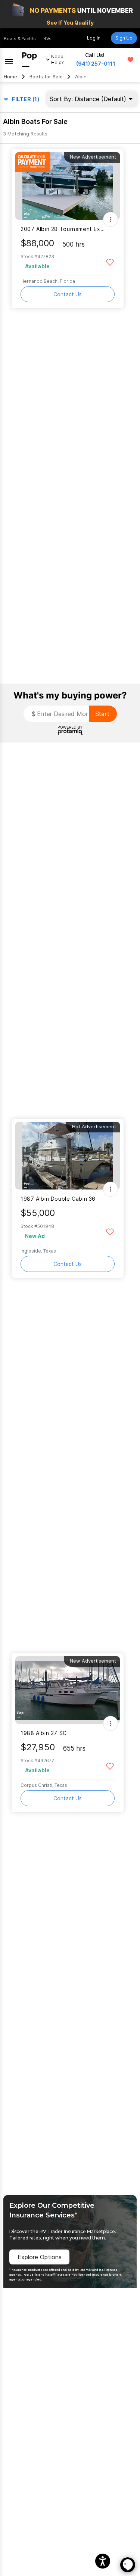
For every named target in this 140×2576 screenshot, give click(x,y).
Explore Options (40, 2257)
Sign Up (124, 38)
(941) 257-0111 (96, 64)
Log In (94, 38)
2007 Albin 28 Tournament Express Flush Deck (63, 229)
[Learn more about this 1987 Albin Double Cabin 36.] (68, 1156)
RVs (47, 39)
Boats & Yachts (20, 39)
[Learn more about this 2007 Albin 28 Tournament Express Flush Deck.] (68, 186)
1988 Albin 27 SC (44, 1733)
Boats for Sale (46, 77)
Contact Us (68, 294)
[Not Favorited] (110, 262)
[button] (103, 2561)
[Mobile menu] (9, 60)
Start (102, 714)
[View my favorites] (130, 60)
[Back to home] (29, 60)
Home (10, 77)
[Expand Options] (111, 219)
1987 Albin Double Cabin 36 (58, 1199)
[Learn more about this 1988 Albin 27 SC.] (68, 1690)
